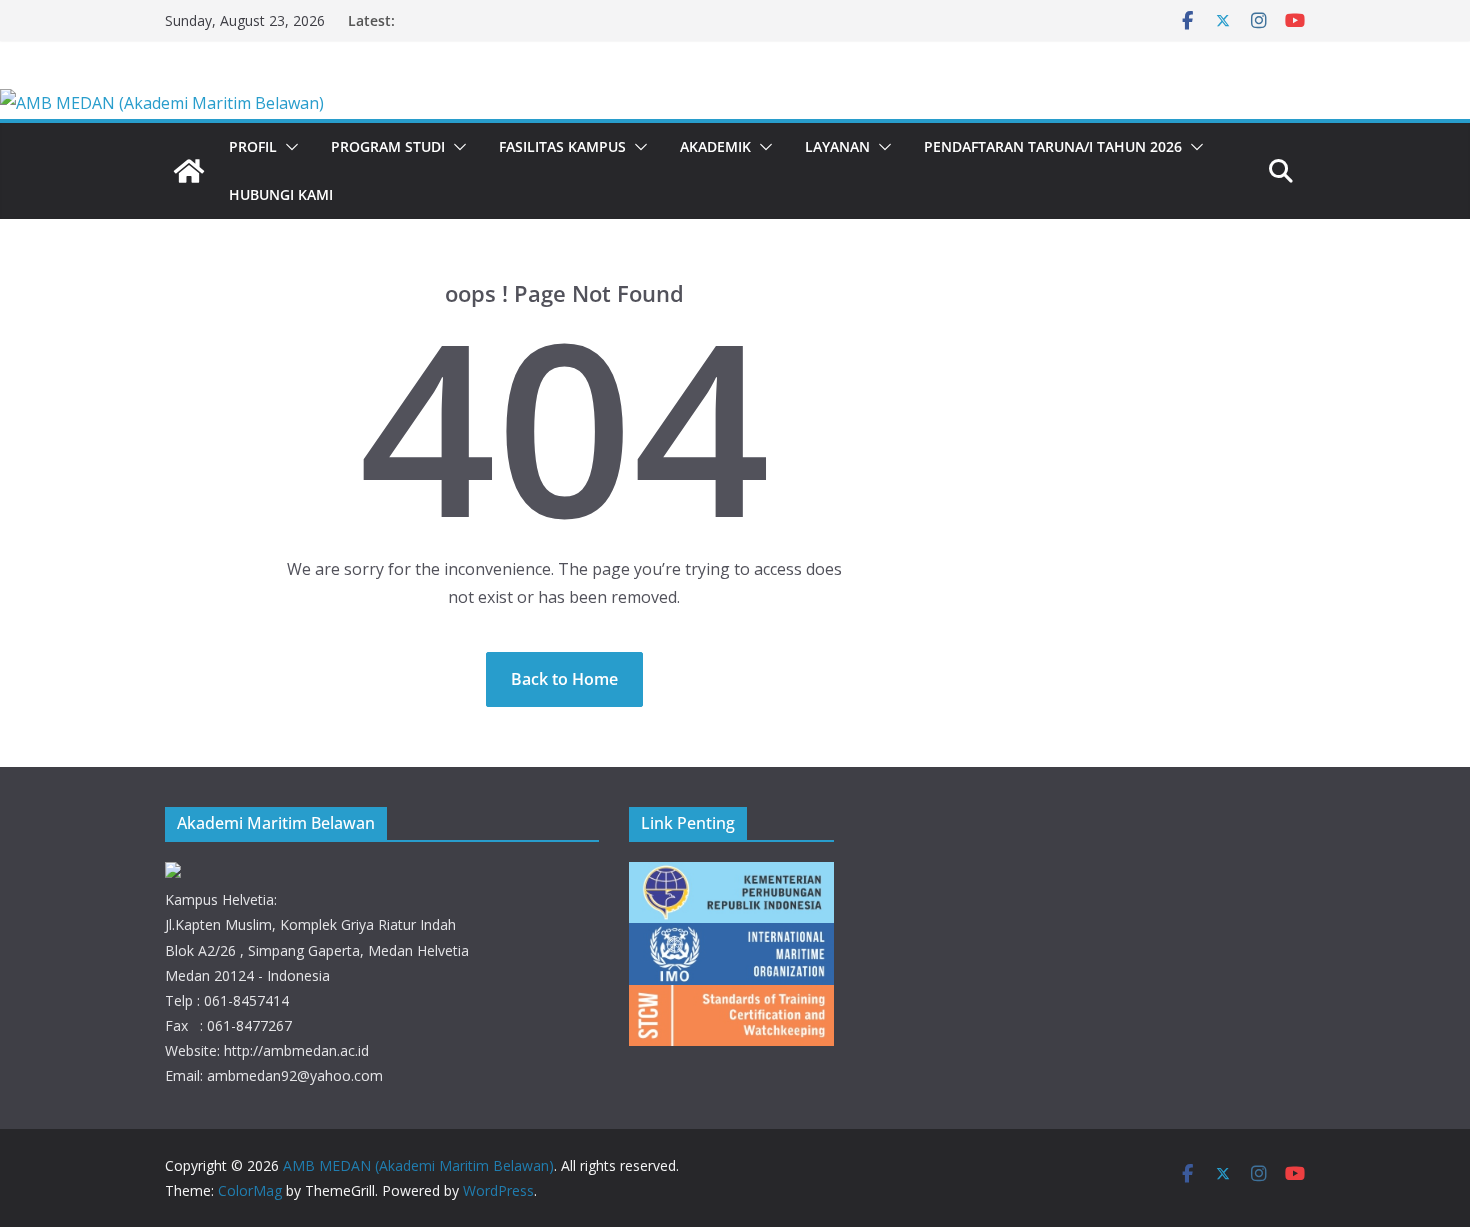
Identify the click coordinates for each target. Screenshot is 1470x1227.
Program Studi (388, 146)
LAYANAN (837, 146)
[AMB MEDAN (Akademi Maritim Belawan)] (162, 103)
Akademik (715, 146)
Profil (253, 146)
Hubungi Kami (281, 194)
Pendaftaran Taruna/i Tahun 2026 (1053, 146)
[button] (288, 147)
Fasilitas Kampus (562, 146)
